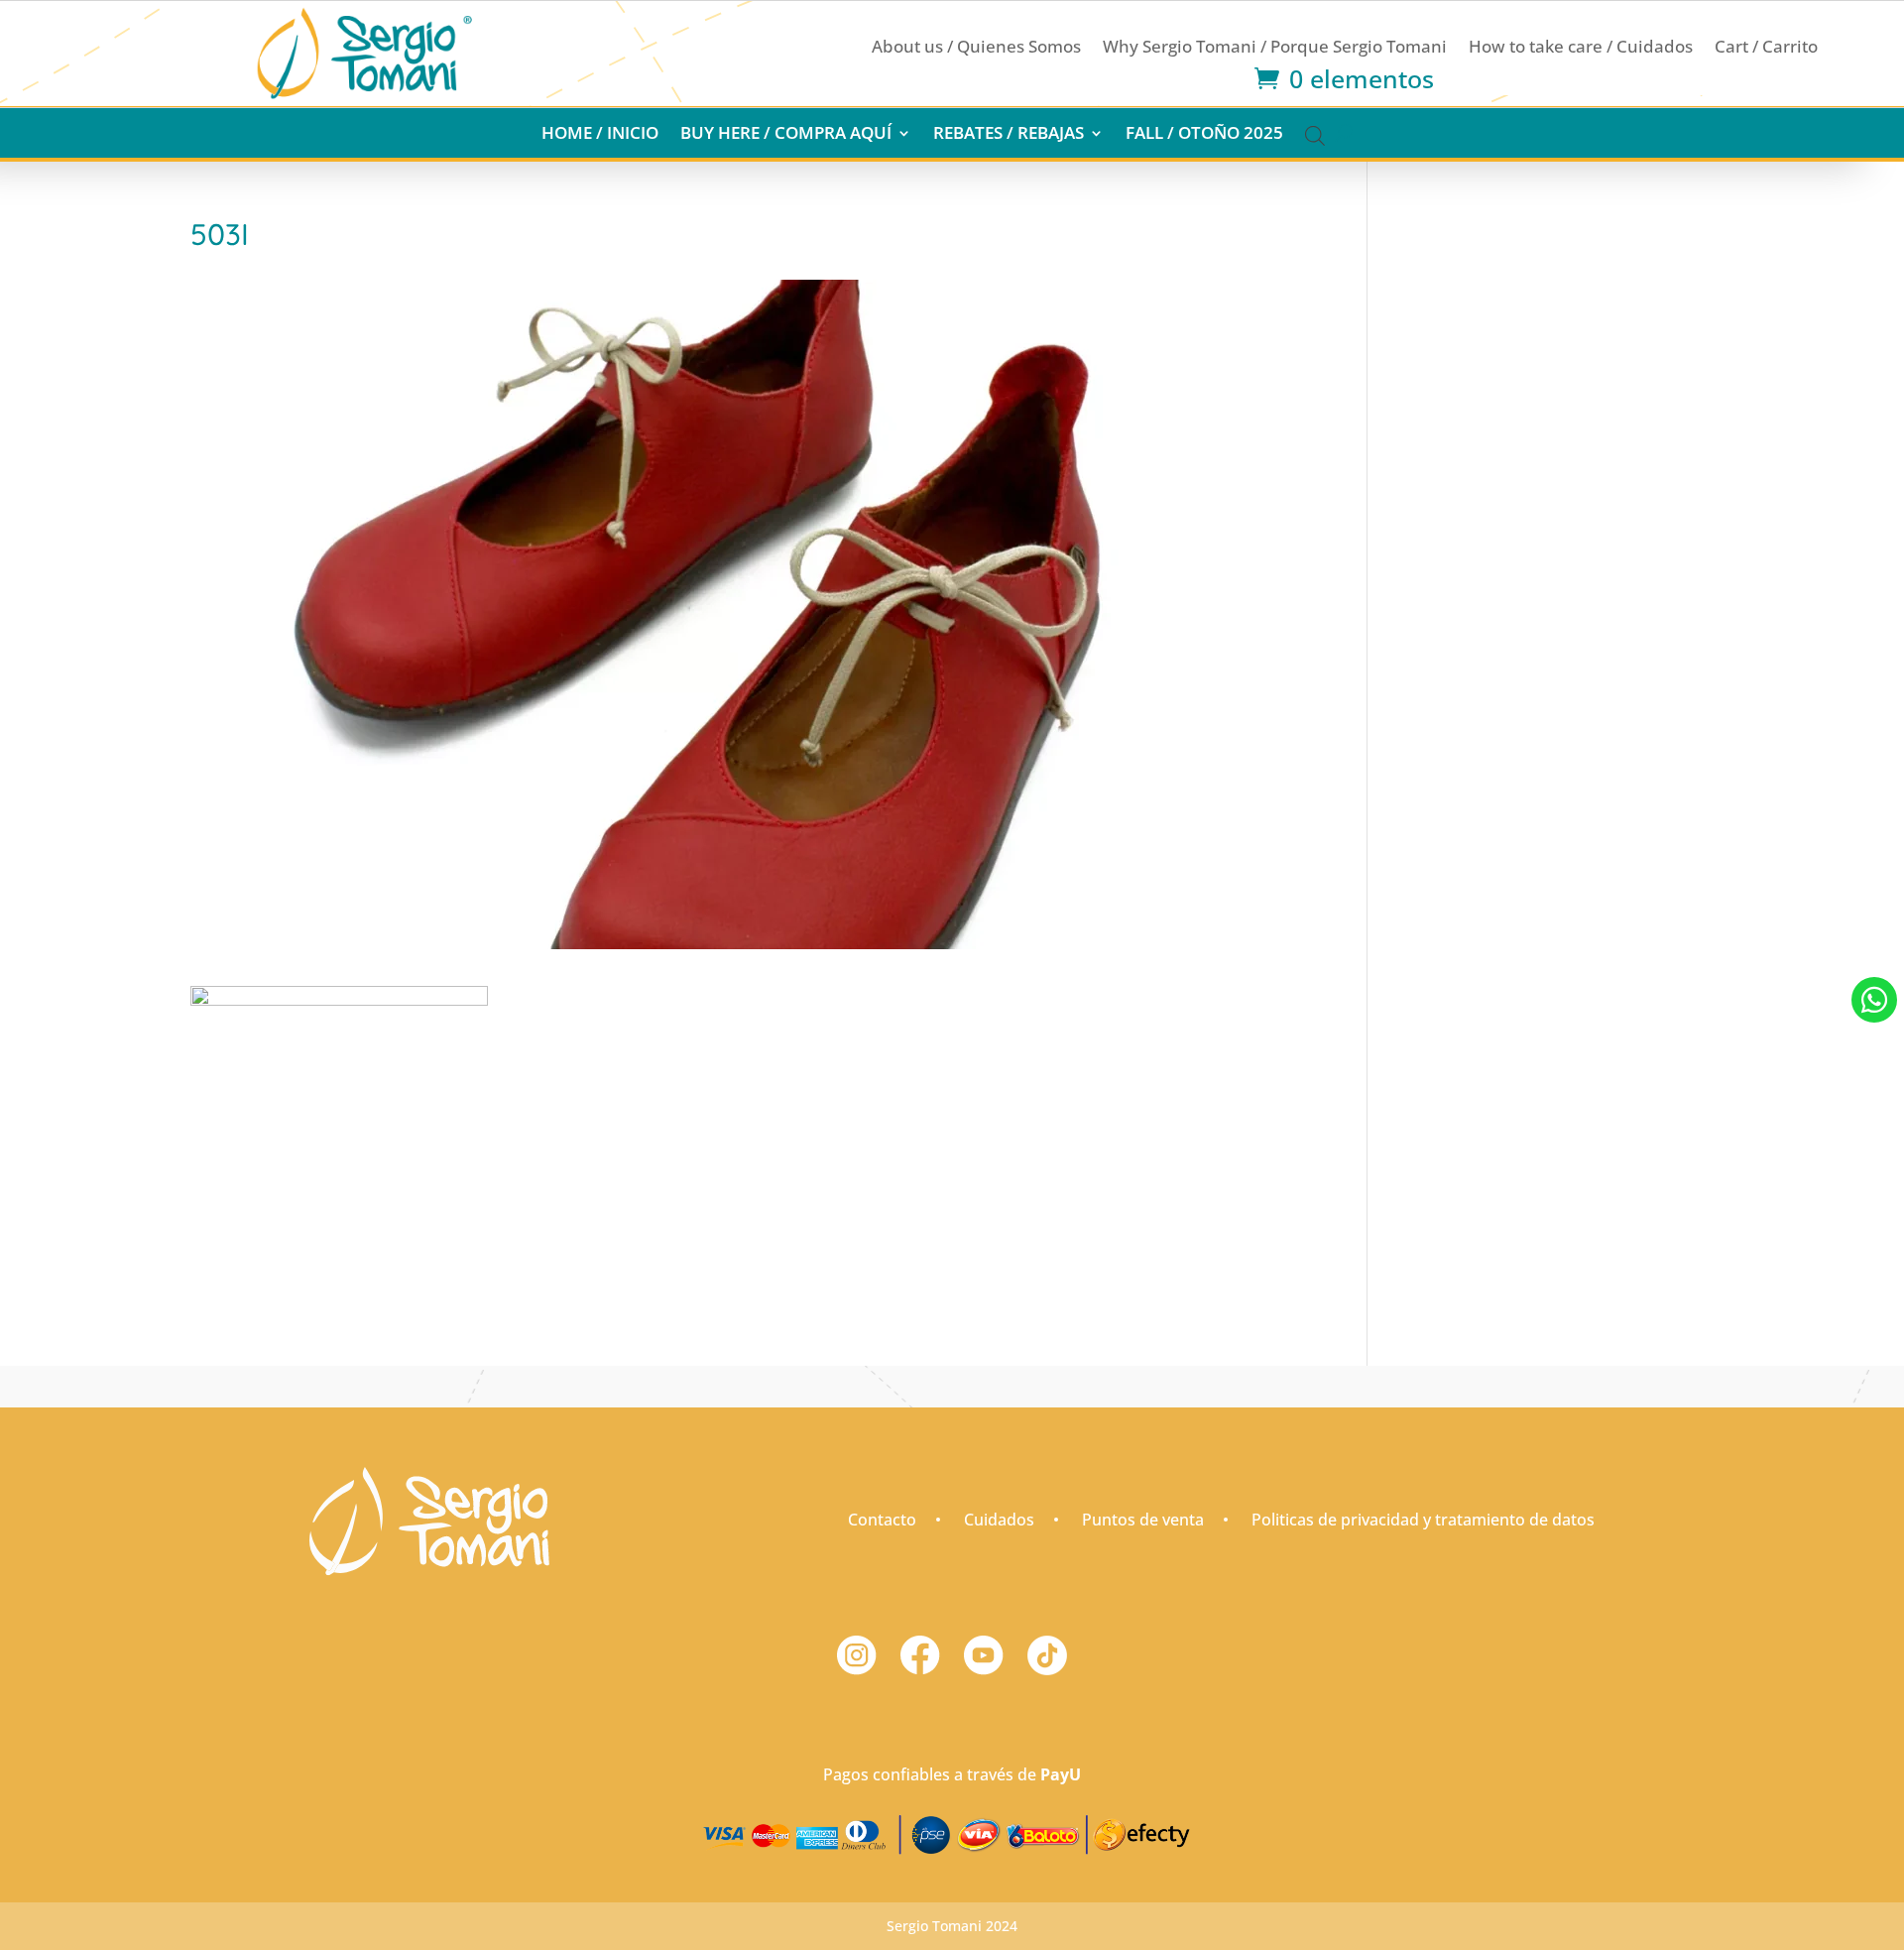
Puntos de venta (1143, 1520)
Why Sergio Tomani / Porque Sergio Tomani (1275, 49)
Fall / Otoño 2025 (1204, 135)
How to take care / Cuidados (1581, 49)
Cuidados (999, 1520)
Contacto (882, 1520)
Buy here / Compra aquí (786, 135)
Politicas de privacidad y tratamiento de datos (1423, 1520)
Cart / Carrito (1766, 49)
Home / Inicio (600, 135)
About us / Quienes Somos (976, 49)
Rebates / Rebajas (1009, 135)
